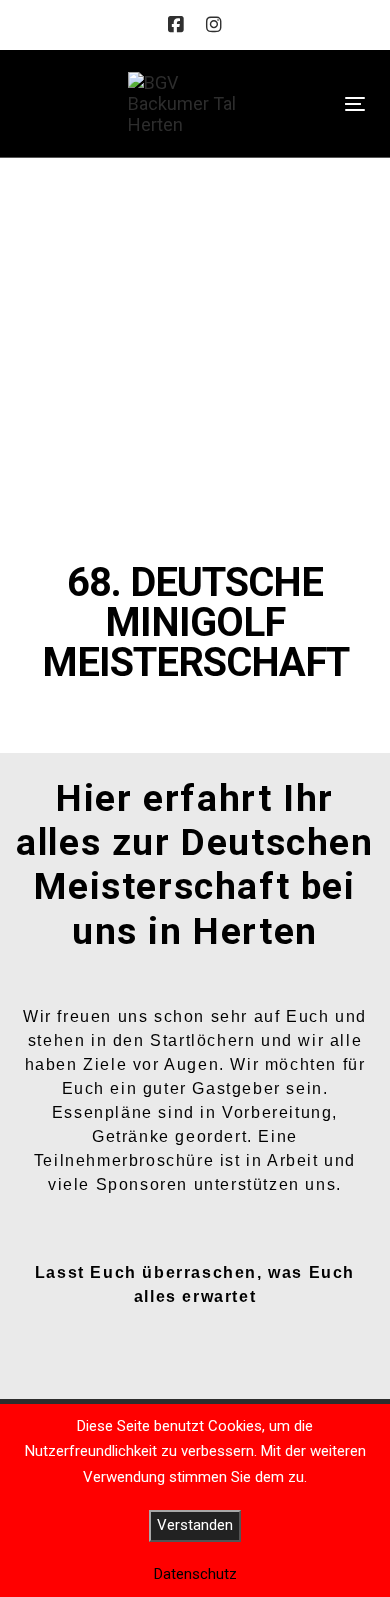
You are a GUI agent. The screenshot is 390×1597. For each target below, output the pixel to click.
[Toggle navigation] (355, 103)
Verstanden (195, 1525)
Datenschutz (195, 1574)
